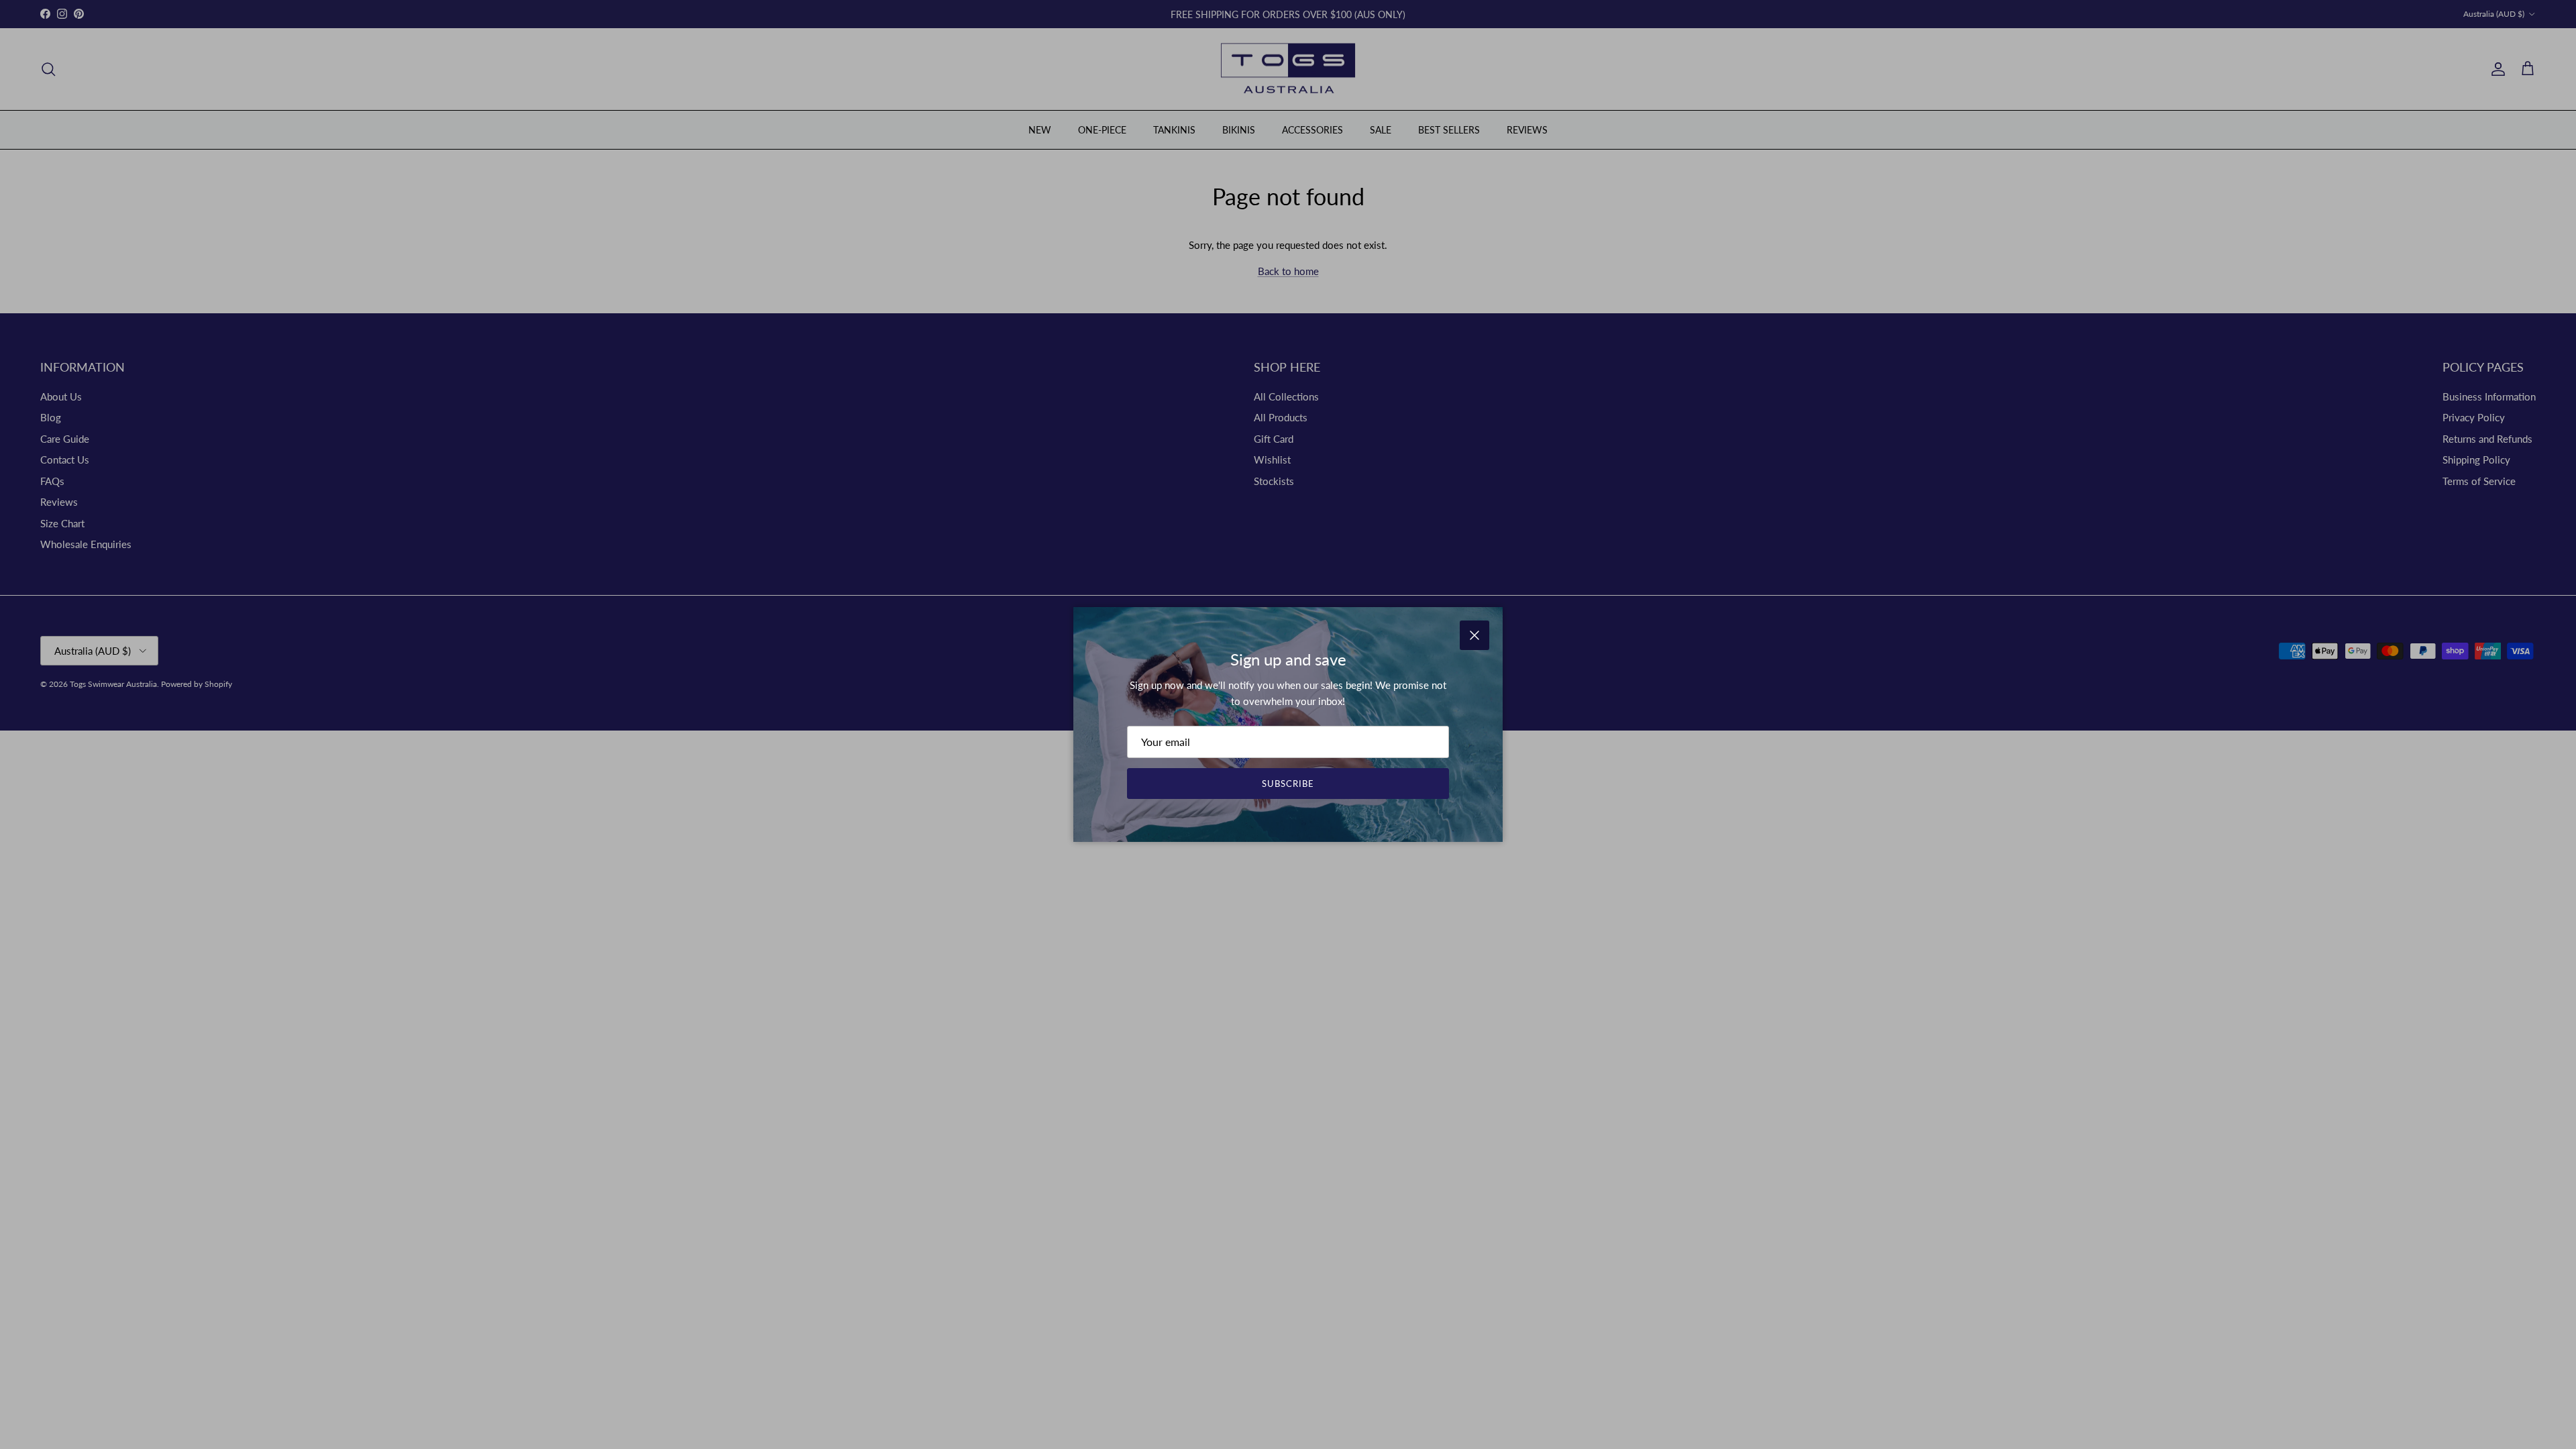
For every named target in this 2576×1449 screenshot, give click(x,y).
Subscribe (1288, 784)
